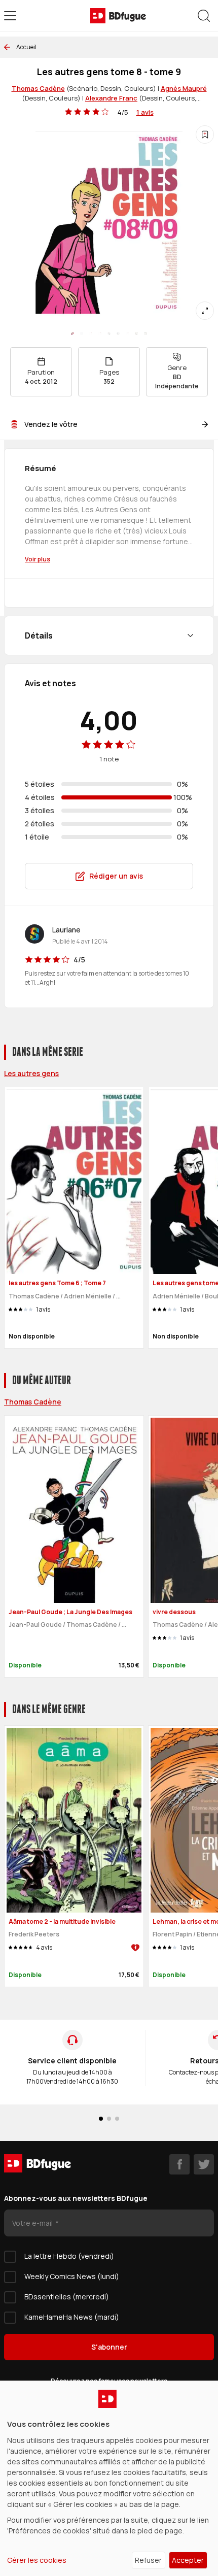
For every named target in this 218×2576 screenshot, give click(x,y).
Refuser (148, 2560)
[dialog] (109, 2478)
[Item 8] (146, 333)
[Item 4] (109, 333)
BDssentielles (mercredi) (67, 2297)
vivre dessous (174, 1612)
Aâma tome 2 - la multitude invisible (62, 1921)
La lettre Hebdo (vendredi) (69, 2256)
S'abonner (109, 2347)
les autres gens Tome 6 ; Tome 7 (57, 1283)
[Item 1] (82, 333)
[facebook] (179, 2164)
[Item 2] (91, 333)
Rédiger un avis (116, 876)
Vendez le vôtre (51, 424)
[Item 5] (118, 333)
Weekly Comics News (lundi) (72, 2276)
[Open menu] (10, 16)
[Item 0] (72, 333)
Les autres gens (31, 1073)
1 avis (145, 112)
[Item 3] (100, 333)
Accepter (188, 2560)
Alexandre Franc (111, 98)
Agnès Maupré (184, 88)
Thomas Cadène (38, 88)
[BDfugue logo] (118, 16)
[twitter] (204, 2164)
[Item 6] (127, 333)
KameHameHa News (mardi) (72, 2317)
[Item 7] (136, 333)
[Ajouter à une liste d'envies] (205, 135)
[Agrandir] (205, 311)
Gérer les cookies (37, 2560)
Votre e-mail (33, 2223)
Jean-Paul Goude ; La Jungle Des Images (70, 1612)
